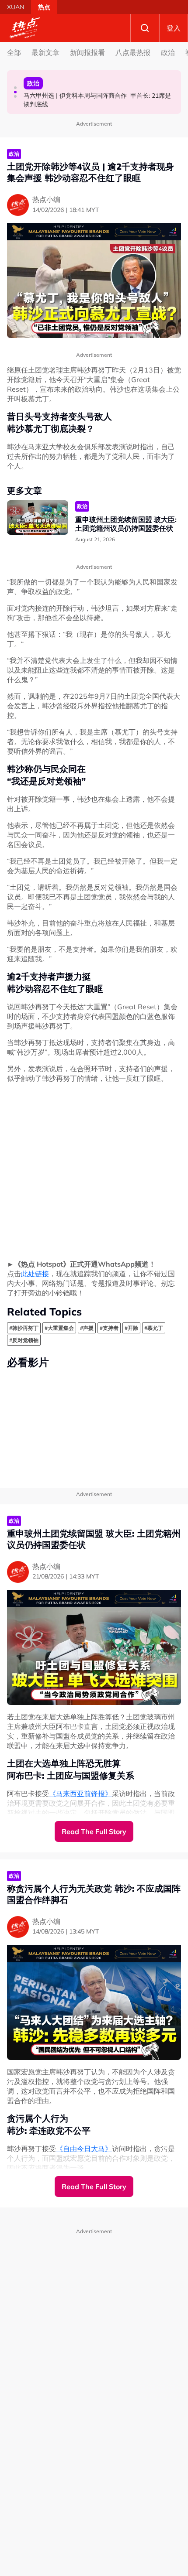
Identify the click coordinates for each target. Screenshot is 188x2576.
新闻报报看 (87, 52)
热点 (44, 7)
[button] (15, 88)
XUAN (16, 7)
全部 (14, 52)
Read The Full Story (94, 1831)
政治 (168, 52)
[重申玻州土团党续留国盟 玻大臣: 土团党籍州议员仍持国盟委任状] (38, 518)
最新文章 (45, 52)
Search (145, 28)
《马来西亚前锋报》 (80, 1794)
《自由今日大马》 (84, 2149)
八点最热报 (133, 52)
